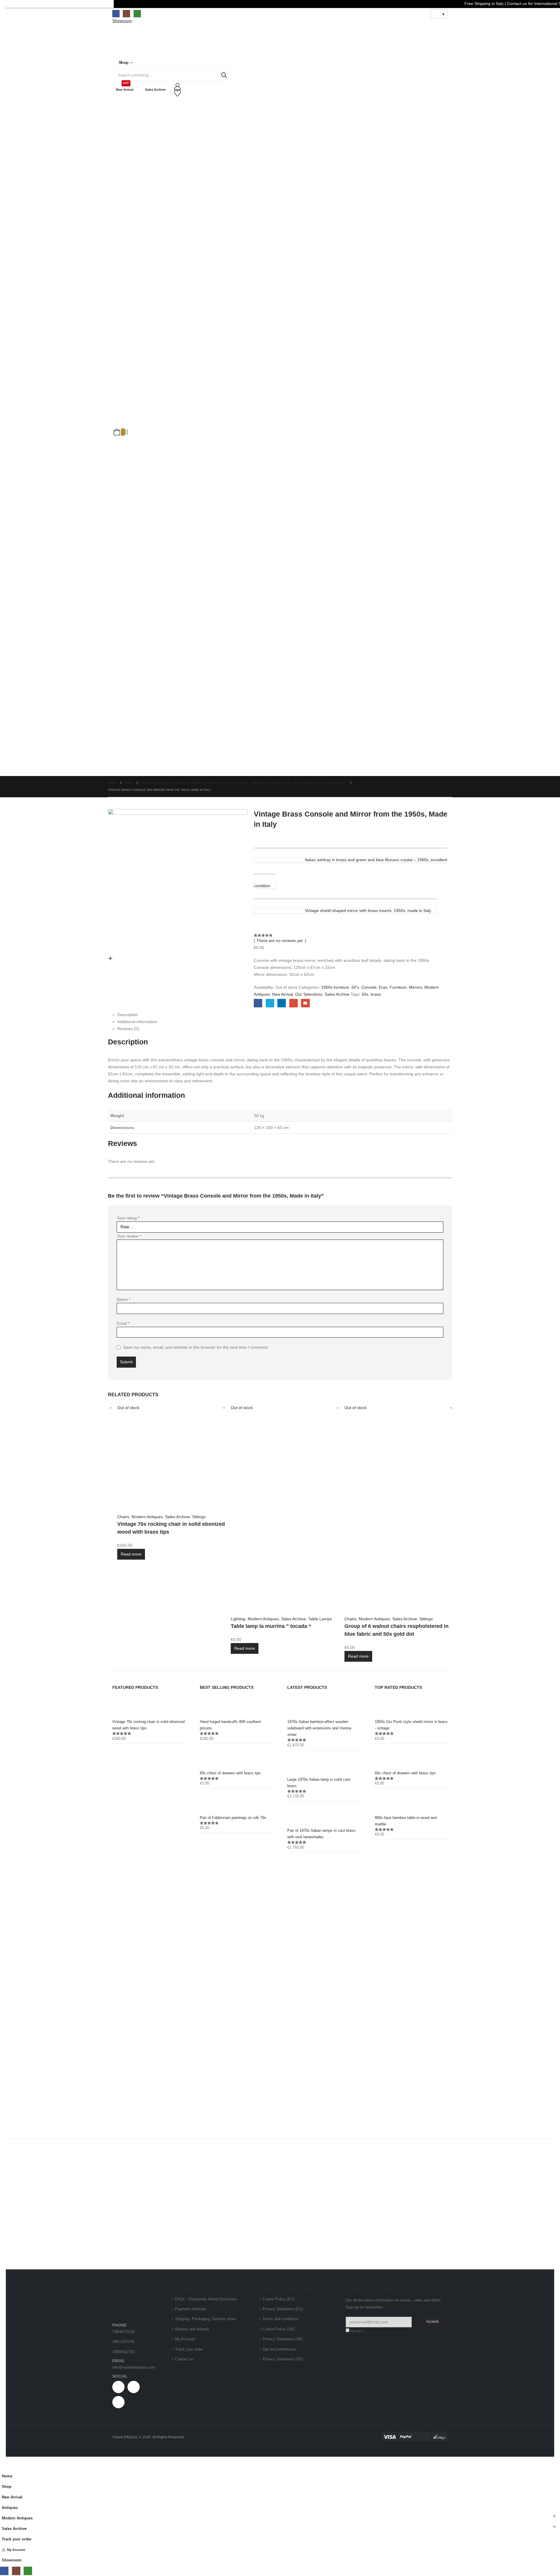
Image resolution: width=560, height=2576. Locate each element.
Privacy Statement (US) (283, 2359)
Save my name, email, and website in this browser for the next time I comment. (196, 1347)
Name (124, 1299)
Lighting (238, 1619)
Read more (131, 1554)
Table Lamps (320, 1619)
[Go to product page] (149, 1706)
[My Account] (280, 86)
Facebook (258, 1003)
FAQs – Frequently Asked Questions (206, 2299)
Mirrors (415, 987)
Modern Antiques (147, 1517)
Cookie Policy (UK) (279, 2329)
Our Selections (309, 994)
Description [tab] (128, 1015)
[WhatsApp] (137, 14)
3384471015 (124, 2332)
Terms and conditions (281, 2319)
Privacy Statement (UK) (283, 2339)
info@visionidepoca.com (134, 2367)
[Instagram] (126, 14)
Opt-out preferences (279, 2349)
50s (365, 994)
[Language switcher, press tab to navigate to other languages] (439, 14)
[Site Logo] (131, 43)
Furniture (398, 987)
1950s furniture (335, 987)
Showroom (12, 2560)
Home (7, 2476)
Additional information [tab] (137, 1022)
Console (369, 987)
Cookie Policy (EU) (279, 2299)
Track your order (189, 2349)
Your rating (128, 1218)
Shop (124, 62)
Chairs (123, 1517)
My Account (185, 2339)
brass (376, 994)
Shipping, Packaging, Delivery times (206, 2319)
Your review (129, 1236)
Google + (294, 1003)
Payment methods (190, 2309)
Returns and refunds (192, 2329)
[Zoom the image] (134, 2292)
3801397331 (124, 2341)
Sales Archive (155, 90)
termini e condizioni (377, 2331)
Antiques (10, 2508)
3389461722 (124, 2352)
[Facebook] (116, 14)
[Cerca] (224, 75)
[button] (3, 2467)
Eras (383, 987)
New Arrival (125, 87)
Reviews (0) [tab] (128, 1029)
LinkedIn (282, 1003)
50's (355, 987)
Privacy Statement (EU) (283, 2309)
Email (305, 1003)
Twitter (270, 1003)
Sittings (199, 1517)
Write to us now (412, 1927)
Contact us (184, 2359)
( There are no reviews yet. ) (280, 941)
